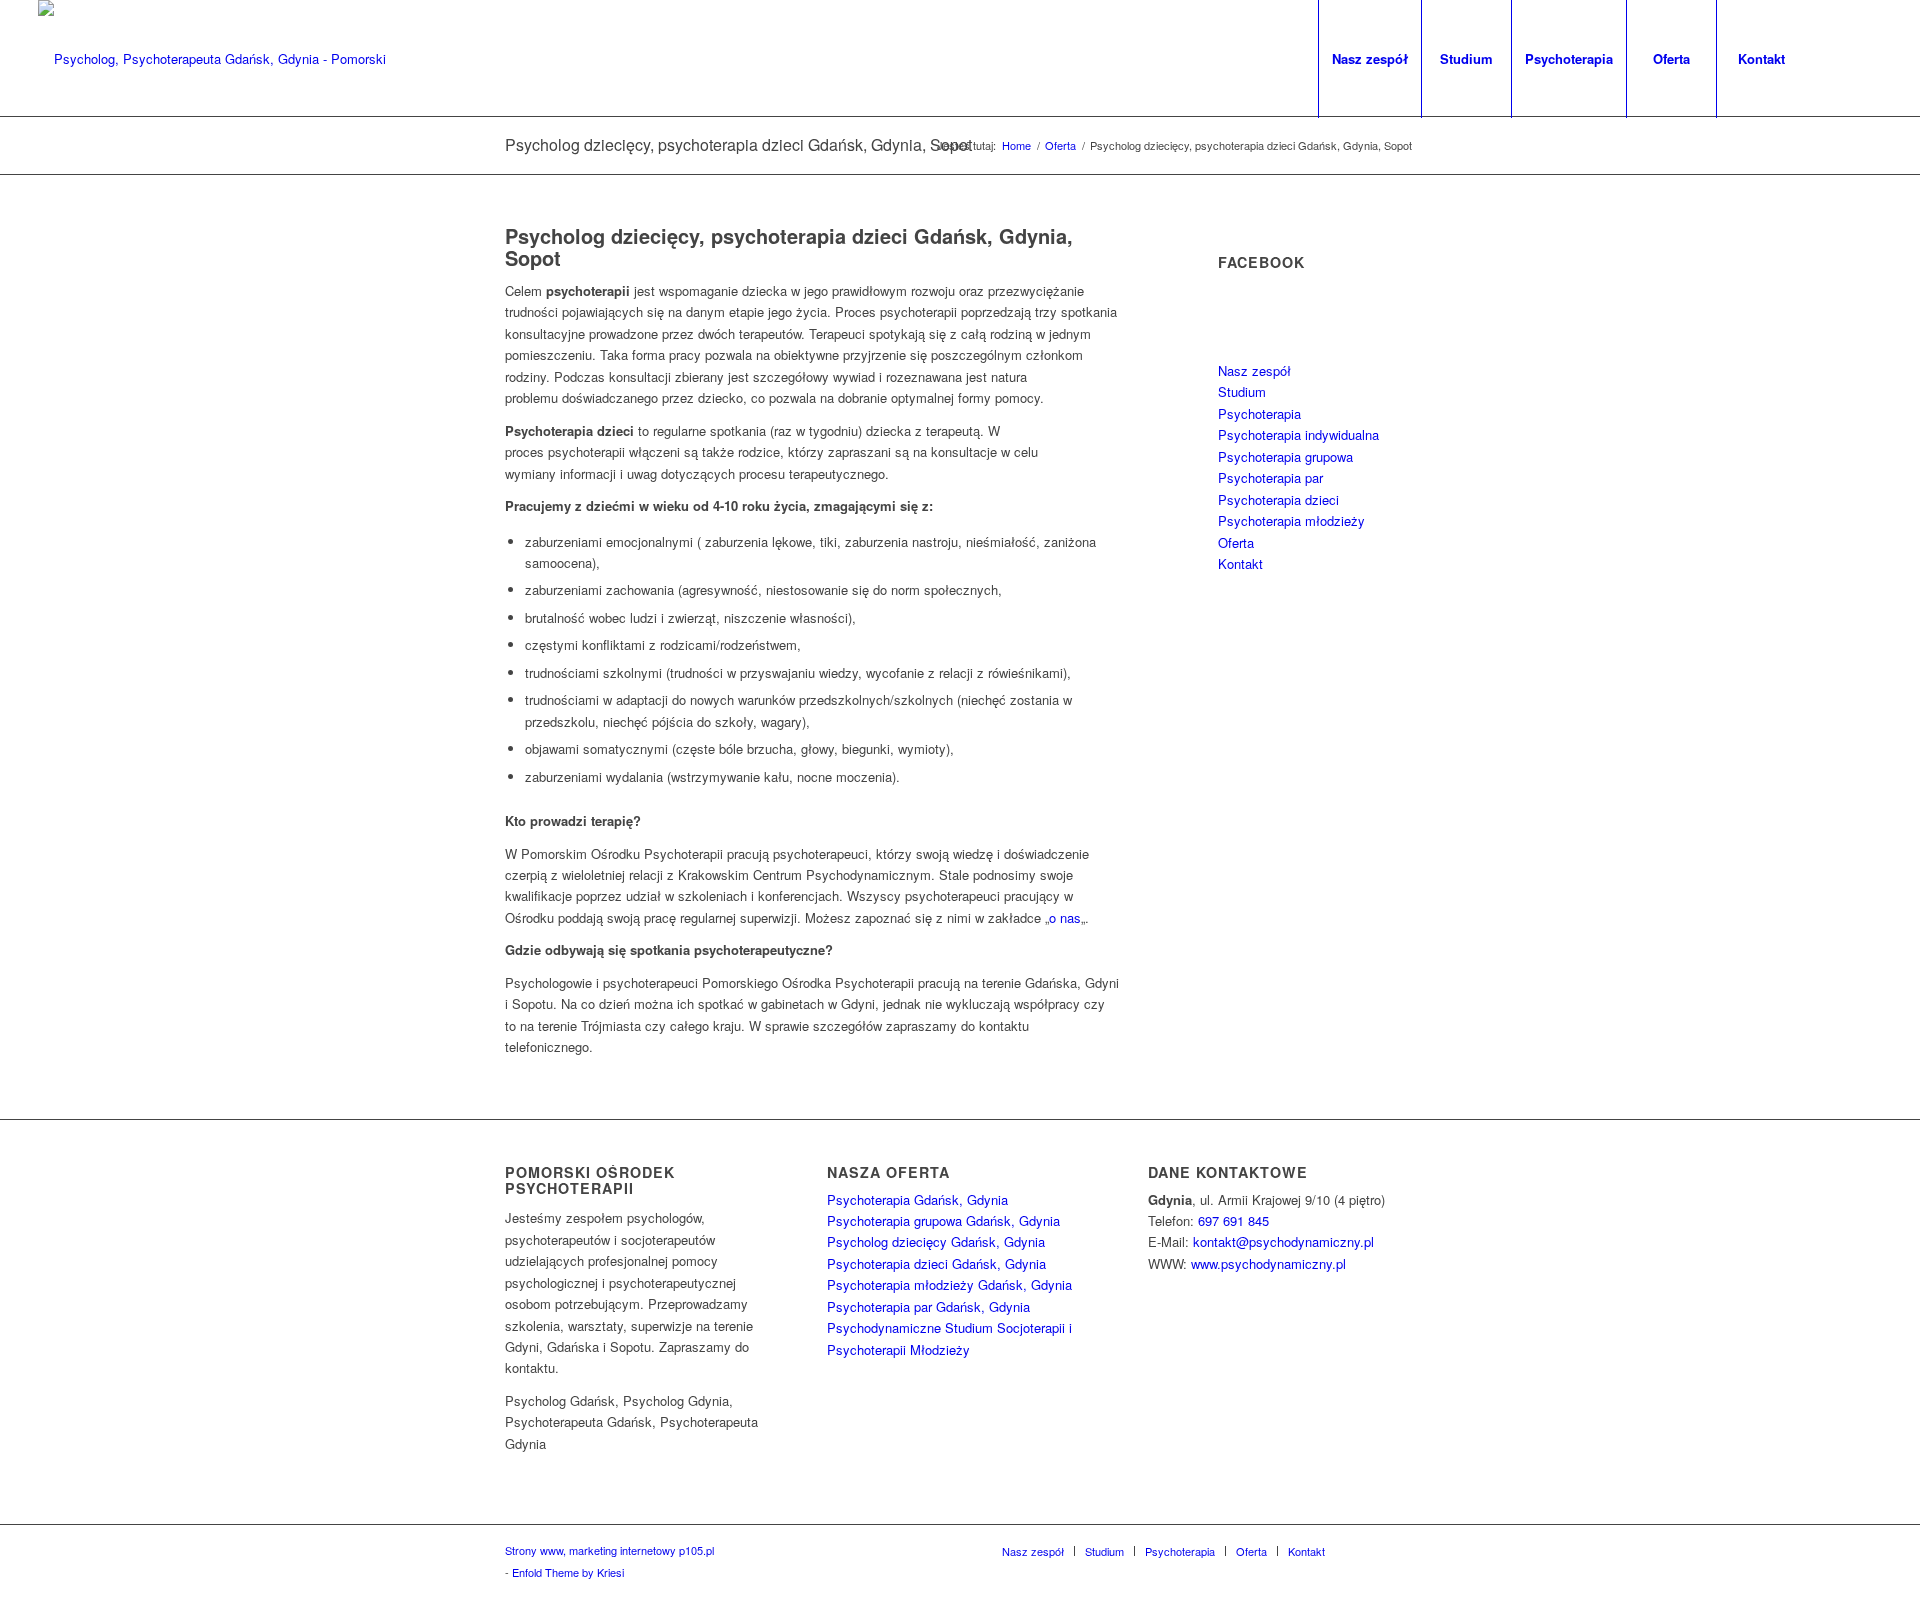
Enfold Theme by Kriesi (568, 1572)
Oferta (1236, 542)
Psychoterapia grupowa (1285, 456)
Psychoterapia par (1270, 477)
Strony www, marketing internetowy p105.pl (609, 1550)
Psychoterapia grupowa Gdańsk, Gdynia (943, 1220)
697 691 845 (1233, 1220)
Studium (1242, 391)
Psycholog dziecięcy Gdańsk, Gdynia (936, 1241)
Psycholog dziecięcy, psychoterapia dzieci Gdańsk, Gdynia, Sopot (738, 144)
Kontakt (1240, 563)
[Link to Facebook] (1837, 58)
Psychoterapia (1259, 413)
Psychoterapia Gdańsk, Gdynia (917, 1199)
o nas (1065, 917)
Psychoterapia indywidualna (1298, 434)
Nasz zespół (1254, 370)
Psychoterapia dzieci (1278, 499)
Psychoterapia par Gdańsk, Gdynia (928, 1306)
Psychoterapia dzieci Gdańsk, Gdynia (936, 1263)
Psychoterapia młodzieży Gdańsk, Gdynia (949, 1284)
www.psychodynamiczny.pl (1268, 1263)
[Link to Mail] (1867, 58)
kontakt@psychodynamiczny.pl (1283, 1241)
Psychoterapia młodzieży (1291, 520)
